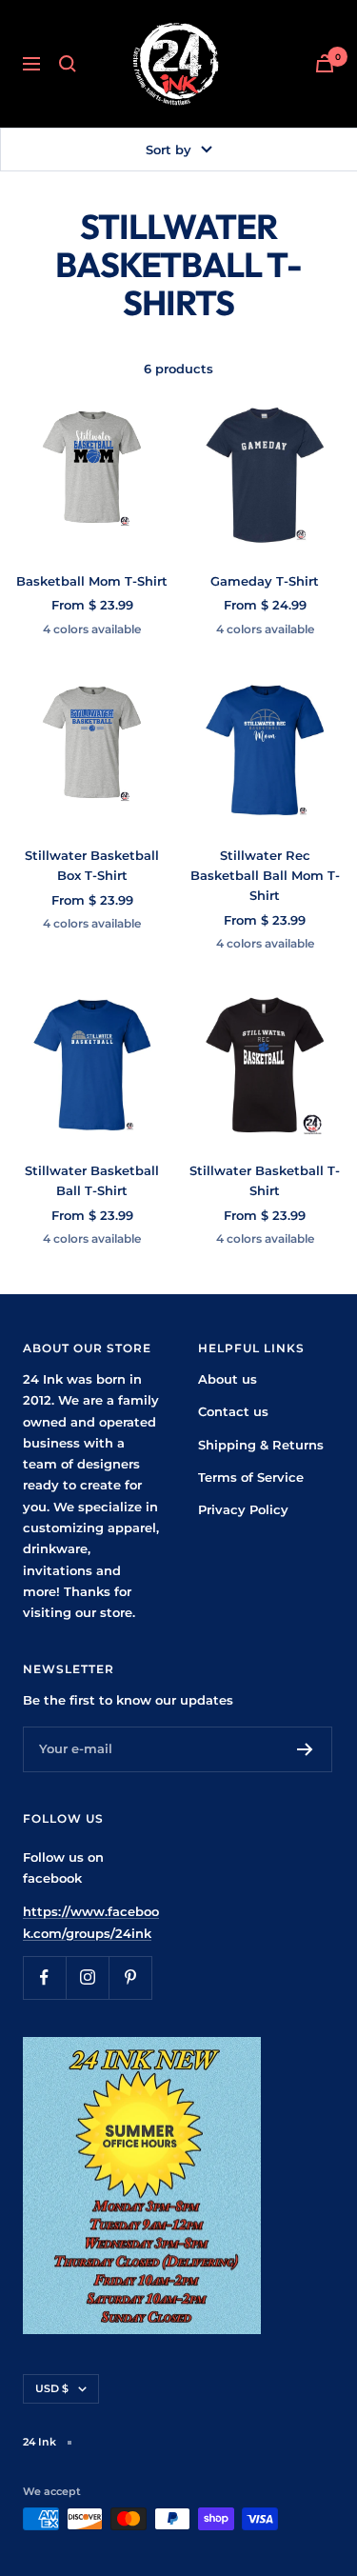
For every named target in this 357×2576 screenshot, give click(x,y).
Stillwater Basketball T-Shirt (265, 1180)
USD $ (52, 2388)
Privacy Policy (243, 1509)
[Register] (305, 1749)
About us (228, 1379)
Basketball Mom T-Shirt (92, 581)
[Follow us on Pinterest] (130, 1977)
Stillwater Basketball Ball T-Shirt (92, 1180)
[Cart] (325, 63)
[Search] (68, 64)
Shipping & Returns (261, 1445)
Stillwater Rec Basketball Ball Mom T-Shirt (265, 875)
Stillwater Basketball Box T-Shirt (92, 865)
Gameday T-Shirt (265, 581)
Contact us (233, 1411)
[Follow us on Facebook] (44, 1977)
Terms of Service (251, 1477)
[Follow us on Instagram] (87, 1977)
